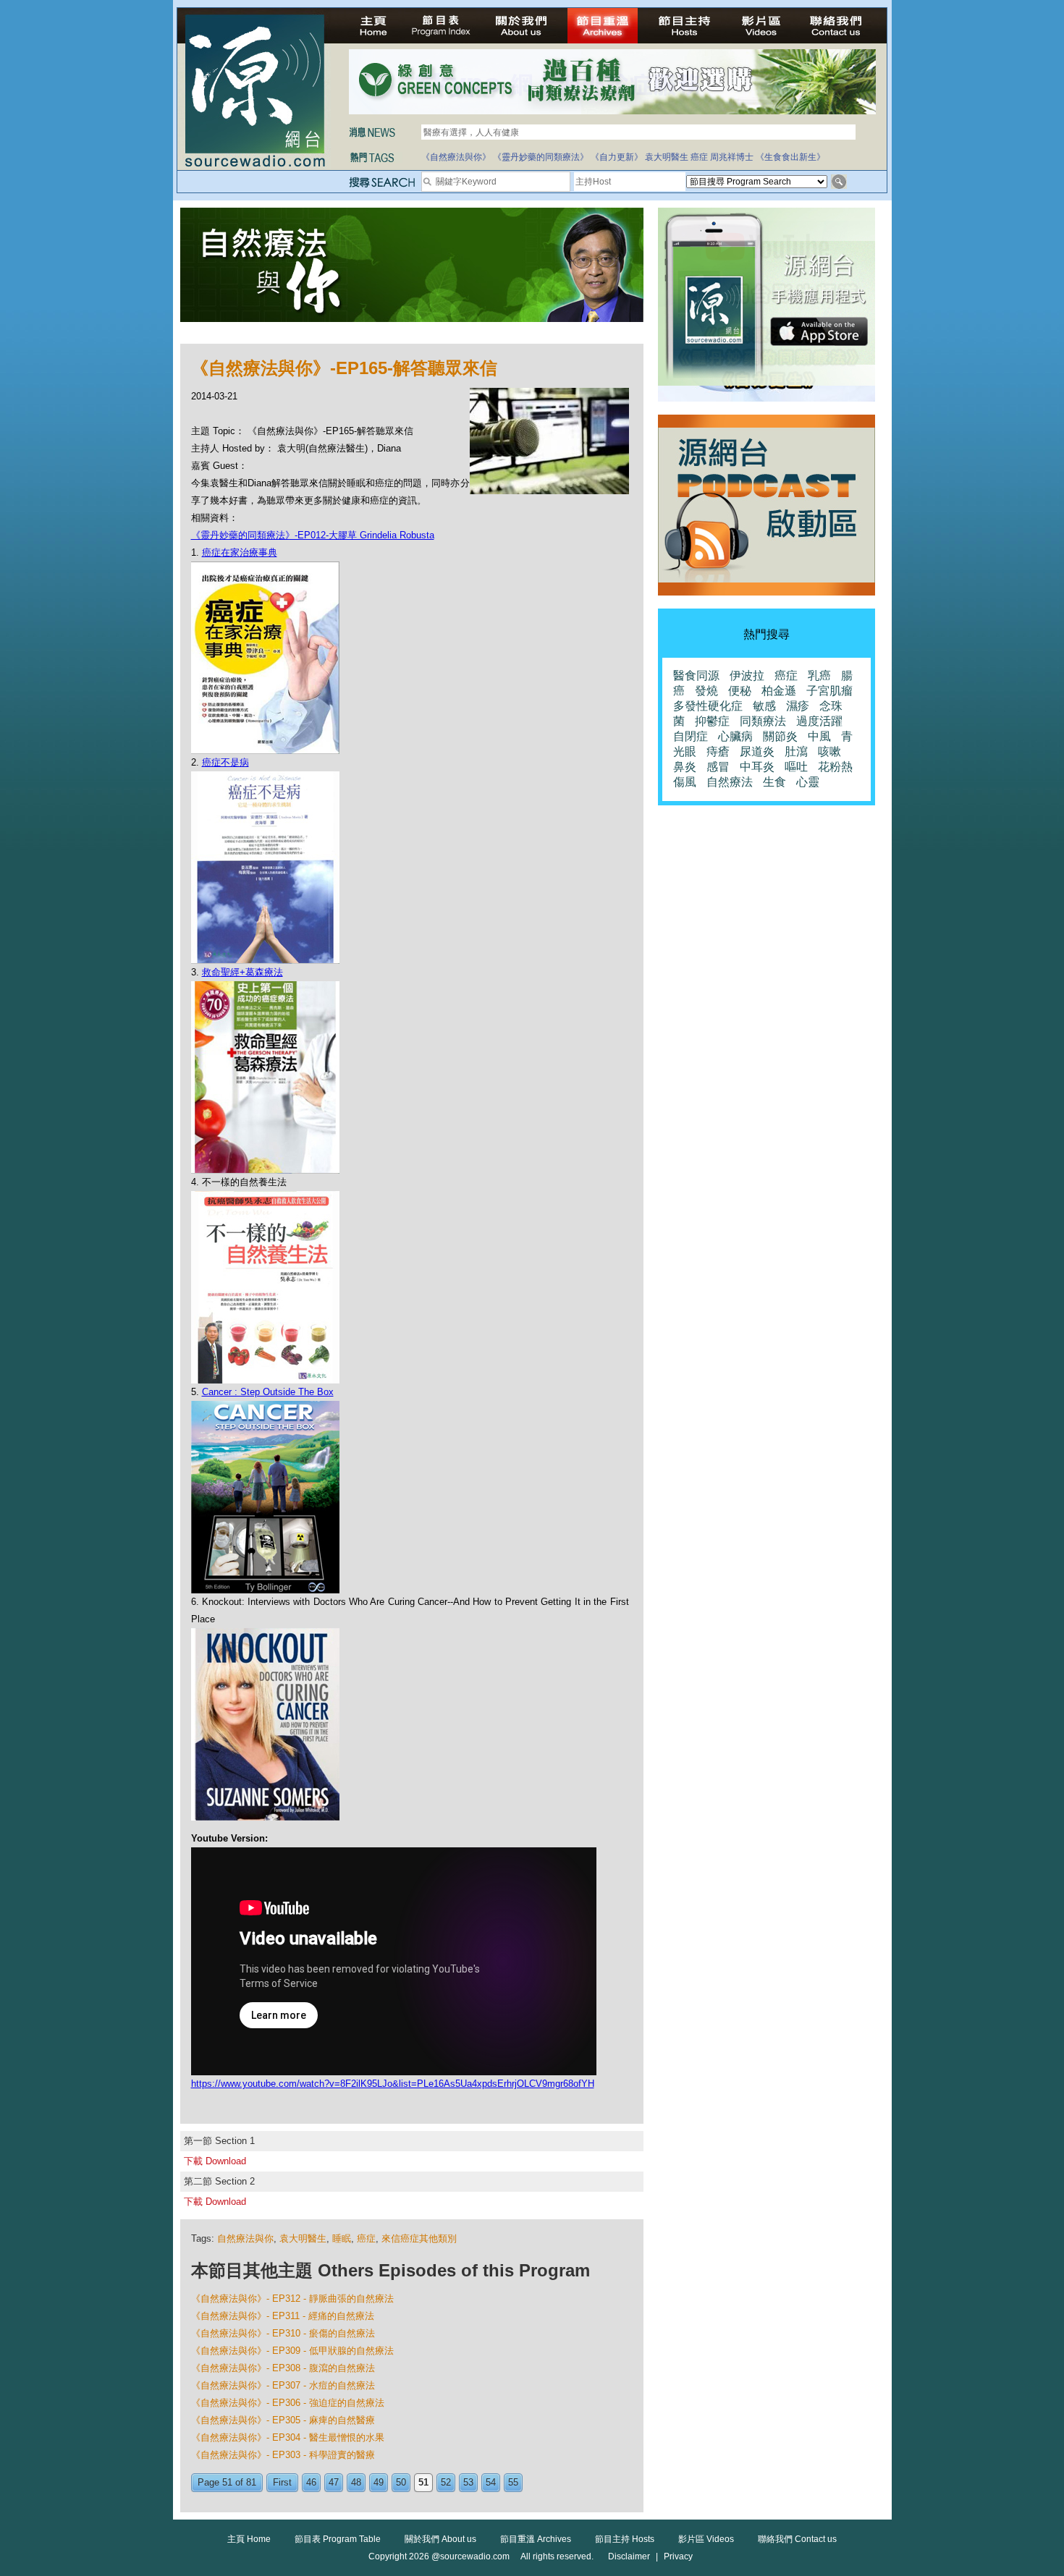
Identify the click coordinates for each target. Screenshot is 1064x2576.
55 (513, 2482)
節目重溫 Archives (536, 2539)
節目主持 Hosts (625, 2539)
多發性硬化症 (708, 706)
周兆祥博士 (732, 157)
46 (311, 2482)
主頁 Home (249, 2539)
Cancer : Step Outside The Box (268, 1392)
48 (356, 2482)
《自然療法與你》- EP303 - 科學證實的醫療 (283, 2455)
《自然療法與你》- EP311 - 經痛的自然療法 (283, 2316)
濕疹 (798, 706)
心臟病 (735, 736)
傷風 (685, 782)
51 (423, 2482)
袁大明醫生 (667, 157)
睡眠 (342, 2238)
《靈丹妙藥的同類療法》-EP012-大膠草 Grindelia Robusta (313, 535)
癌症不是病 (225, 762)
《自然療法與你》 (456, 157)
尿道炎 (757, 751)
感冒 (718, 767)
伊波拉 (747, 675)
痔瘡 (718, 751)
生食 (774, 782)
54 (491, 2482)
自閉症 (691, 736)
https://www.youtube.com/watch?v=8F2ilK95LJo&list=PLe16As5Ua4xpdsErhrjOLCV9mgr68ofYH (393, 2084)
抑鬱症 (712, 721)
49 (379, 2482)
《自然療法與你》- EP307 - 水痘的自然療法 (283, 2385)
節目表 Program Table (338, 2539)
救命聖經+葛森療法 (242, 972)
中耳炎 (757, 767)
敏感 (764, 706)
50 (401, 2482)
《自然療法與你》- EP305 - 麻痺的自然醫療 (283, 2420)
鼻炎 (685, 767)
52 (446, 2482)
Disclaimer (629, 2556)
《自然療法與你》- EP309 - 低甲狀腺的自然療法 (292, 2351)
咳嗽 (829, 751)
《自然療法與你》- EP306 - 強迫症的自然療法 (288, 2403)
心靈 (808, 782)
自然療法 (730, 782)
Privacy (678, 2556)
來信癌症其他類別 (419, 2238)
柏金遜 (779, 691)
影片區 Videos (706, 2539)
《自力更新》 (617, 157)
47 (334, 2482)
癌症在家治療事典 (240, 552)
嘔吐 (796, 767)
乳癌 (819, 675)
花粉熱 (835, 767)
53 (468, 2482)
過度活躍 (819, 721)
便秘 (740, 691)
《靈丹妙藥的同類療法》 (541, 157)
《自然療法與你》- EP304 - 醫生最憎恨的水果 (288, 2437)
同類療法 (763, 721)
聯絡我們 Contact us (797, 2539)
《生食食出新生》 (790, 157)
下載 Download (215, 2161)
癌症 (699, 157)
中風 (819, 736)
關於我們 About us (440, 2539)
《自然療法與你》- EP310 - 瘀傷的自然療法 (283, 2333)
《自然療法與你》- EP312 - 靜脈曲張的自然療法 (292, 2299)
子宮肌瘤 (829, 691)
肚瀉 (796, 751)
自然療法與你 (245, 2238)
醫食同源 (696, 675)
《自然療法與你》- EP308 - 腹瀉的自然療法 (283, 2368)
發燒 (706, 691)
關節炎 (780, 736)
